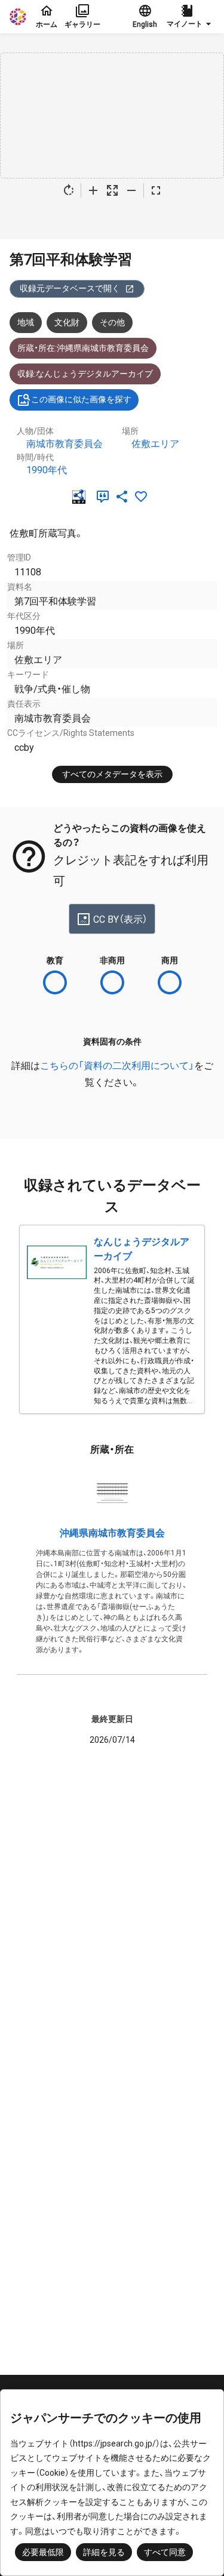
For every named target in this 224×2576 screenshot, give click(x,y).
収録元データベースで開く (70, 288)
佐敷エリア (155, 444)
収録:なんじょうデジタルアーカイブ (85, 374)
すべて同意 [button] (165, 2552)
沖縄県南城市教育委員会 (112, 1533)
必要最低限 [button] (43, 2552)
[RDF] (81, 497)
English (145, 24)
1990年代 (47, 470)
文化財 (67, 322)
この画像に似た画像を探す (81, 399)
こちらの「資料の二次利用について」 (117, 1066)
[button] (191, 17)
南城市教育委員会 (65, 444)
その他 (112, 322)
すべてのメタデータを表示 (112, 774)
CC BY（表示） (120, 919)
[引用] (105, 497)
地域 (26, 322)
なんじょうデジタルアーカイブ (142, 1249)
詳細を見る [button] (104, 2552)
